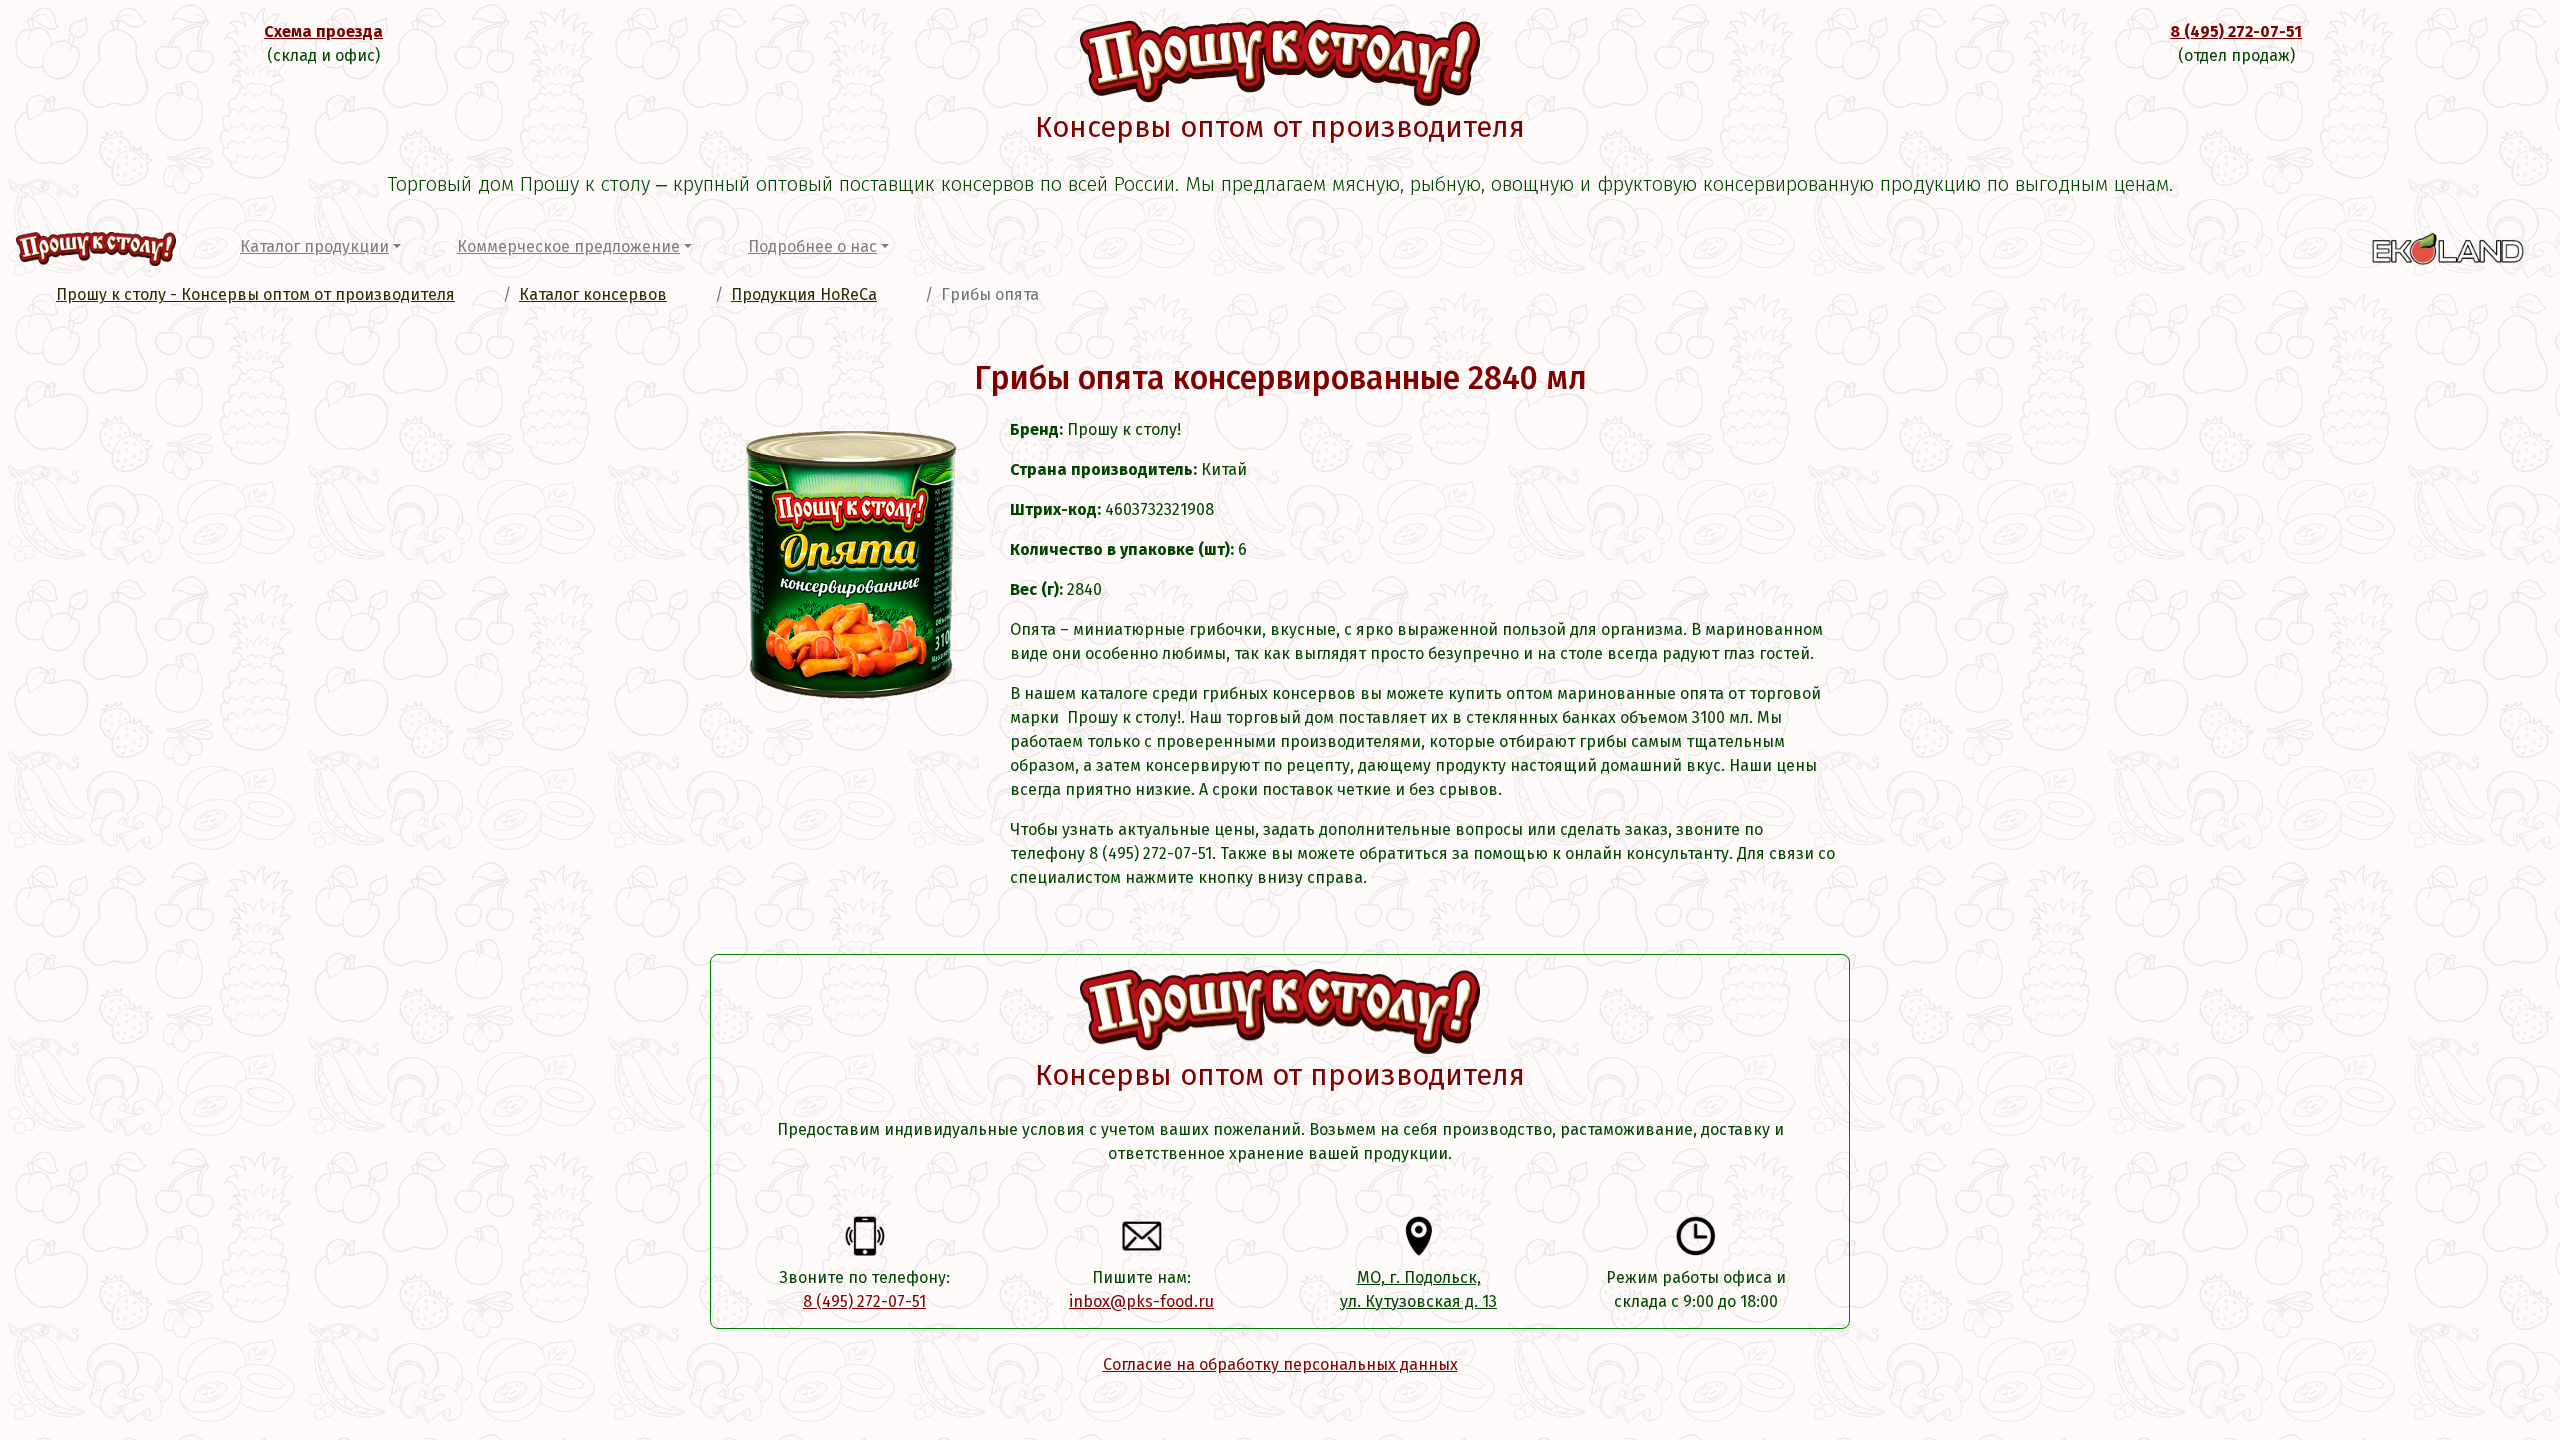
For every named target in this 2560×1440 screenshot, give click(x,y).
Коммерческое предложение (568, 246)
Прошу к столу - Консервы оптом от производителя (255, 294)
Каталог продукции (314, 246)
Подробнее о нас (812, 246)
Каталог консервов (593, 294)
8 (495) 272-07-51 (2236, 31)
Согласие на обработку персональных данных (1280, 1364)
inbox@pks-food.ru (1141, 1301)
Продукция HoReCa (804, 294)
